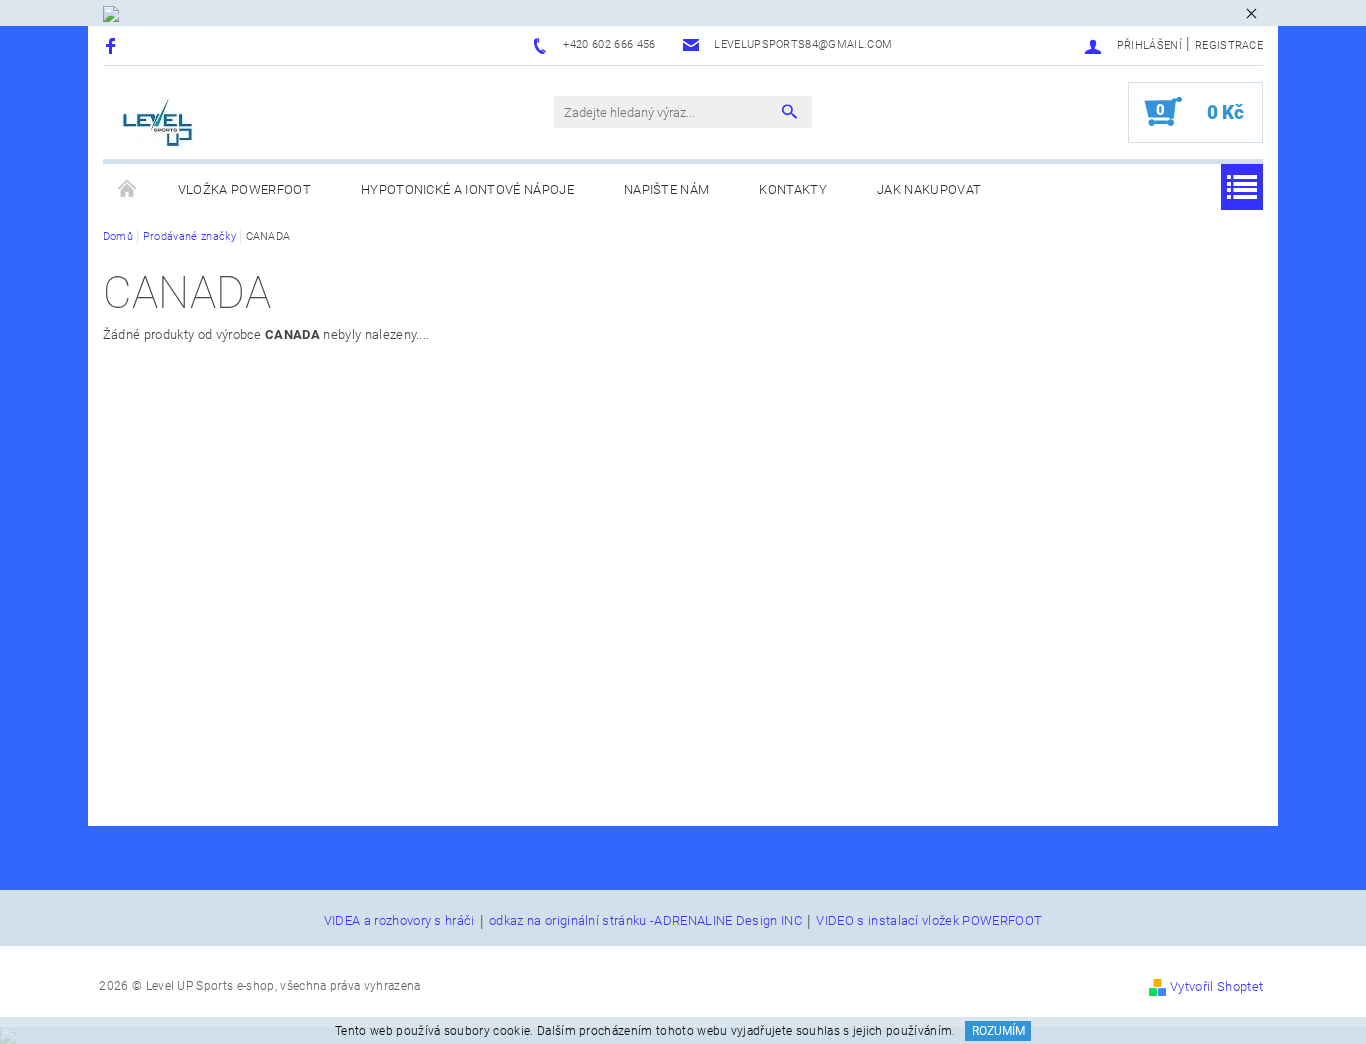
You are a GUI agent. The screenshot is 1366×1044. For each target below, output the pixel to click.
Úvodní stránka (128, 190)
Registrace (1229, 45)
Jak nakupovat (929, 189)
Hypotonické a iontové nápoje (467, 189)
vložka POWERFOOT (244, 189)
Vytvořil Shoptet (1216, 986)
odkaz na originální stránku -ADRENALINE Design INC (645, 921)
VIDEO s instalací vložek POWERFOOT (929, 921)
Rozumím (998, 1031)
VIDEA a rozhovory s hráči (399, 921)
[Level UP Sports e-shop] (157, 122)
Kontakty (793, 189)
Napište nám (667, 189)
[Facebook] (113, 45)
